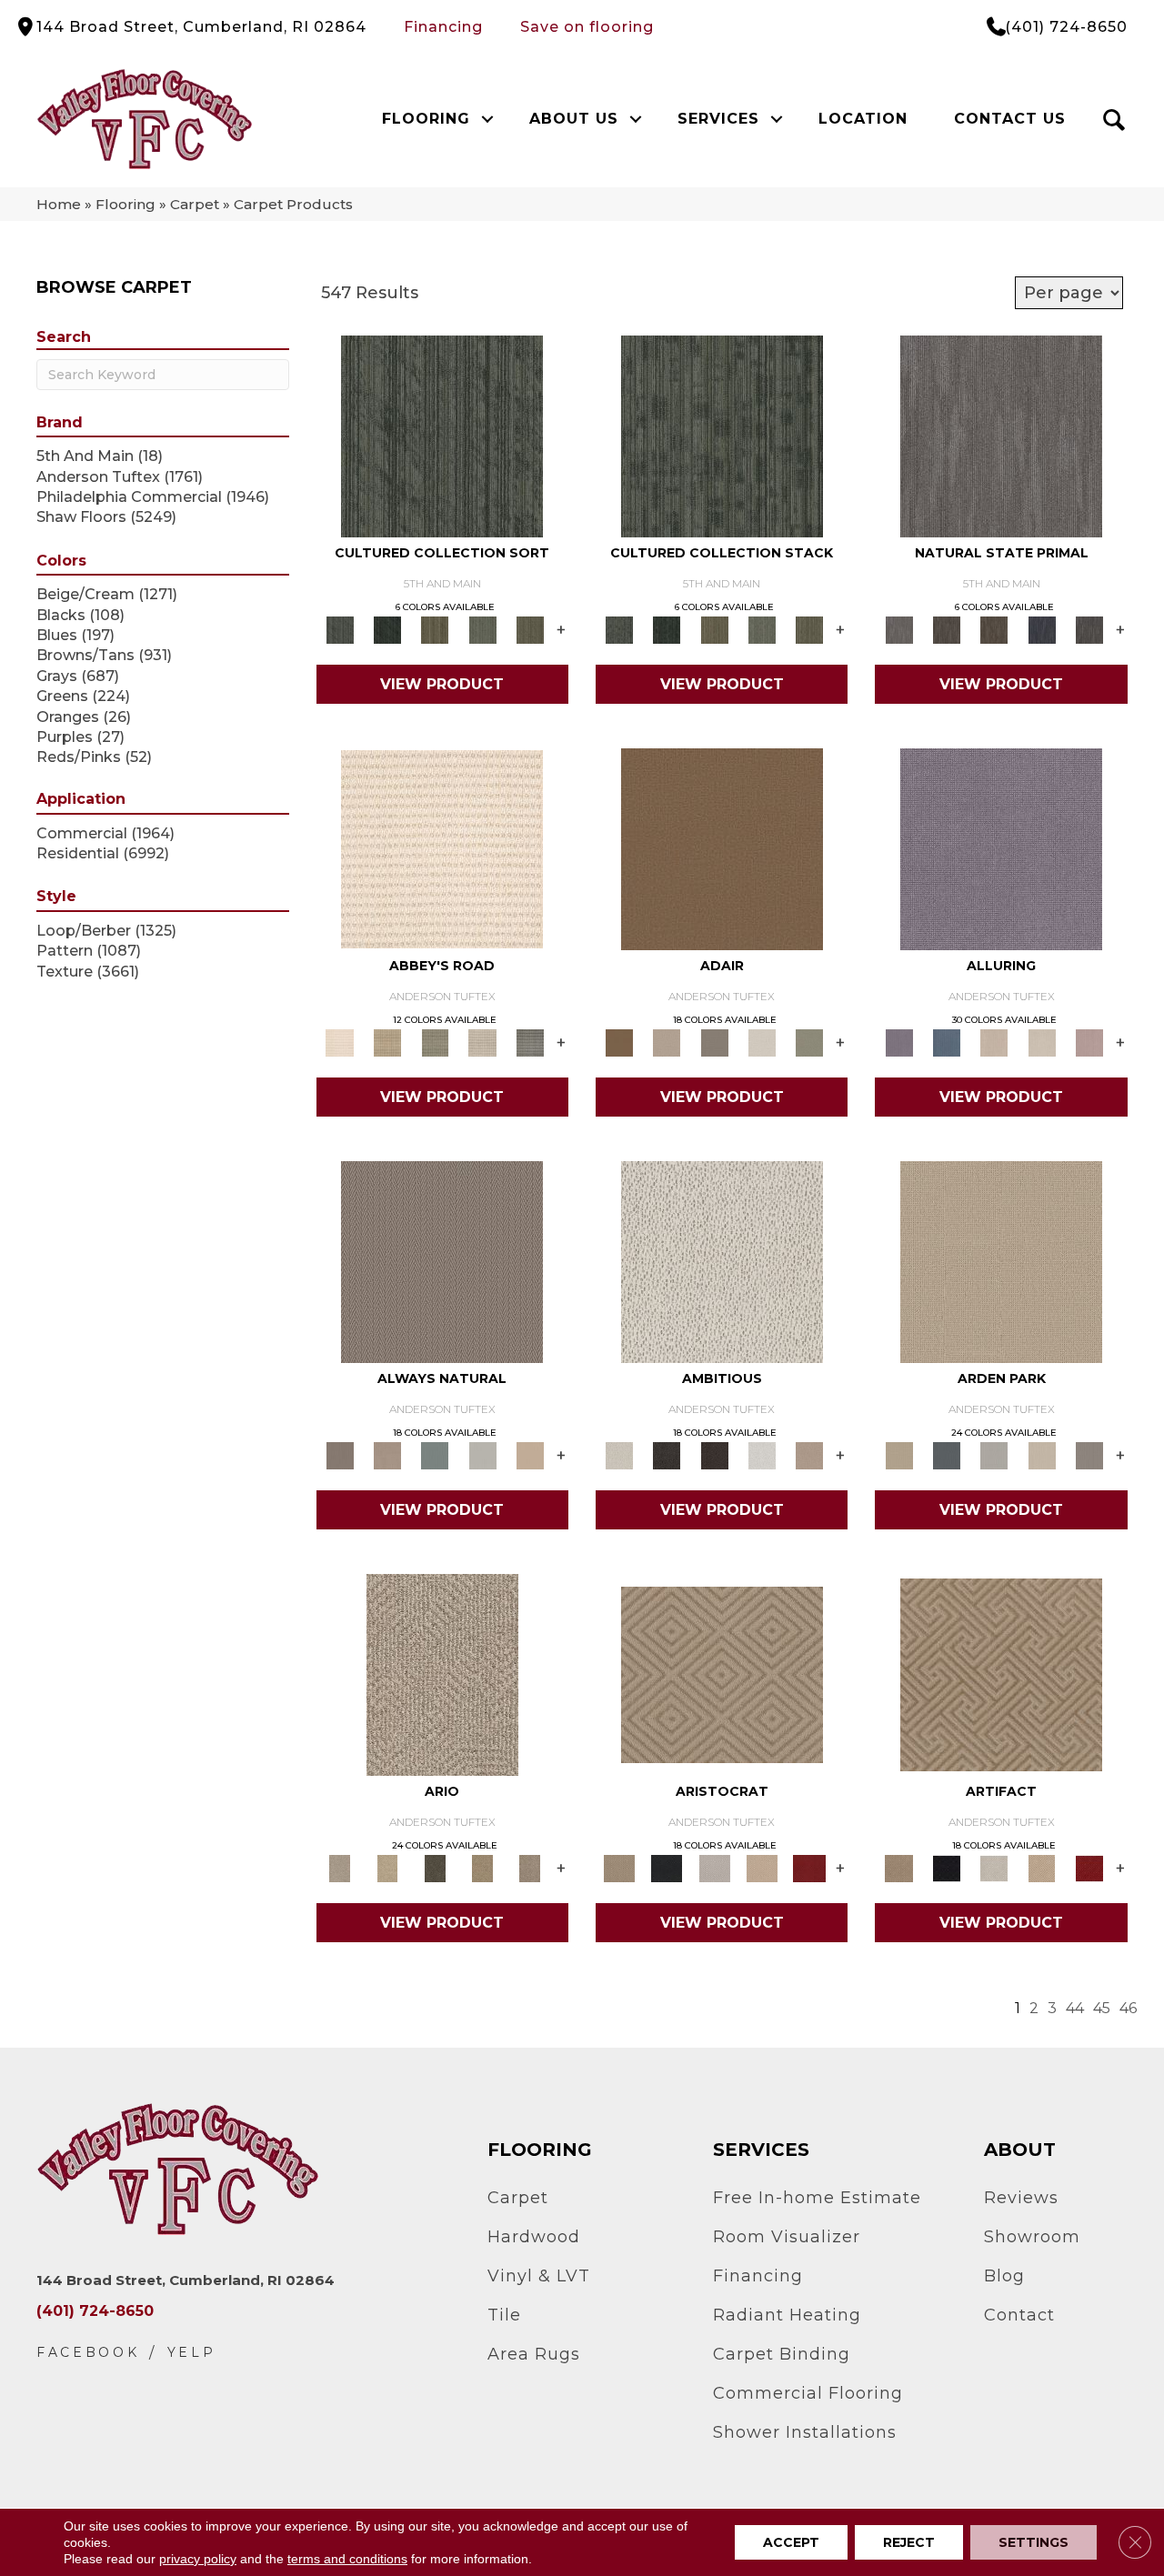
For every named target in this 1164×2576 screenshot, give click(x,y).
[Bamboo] (387, 1042)
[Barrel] (442, 1261)
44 (1075, 2008)
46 (1128, 2008)
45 (1102, 2008)
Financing (443, 27)
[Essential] (947, 629)
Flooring (426, 119)
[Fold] (435, 629)
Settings (1034, 2542)
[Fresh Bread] (809, 1455)
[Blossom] (1089, 1042)
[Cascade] (715, 1868)
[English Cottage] (809, 1042)
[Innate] (1041, 629)
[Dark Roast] (715, 1455)
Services (718, 119)
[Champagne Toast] (667, 1042)
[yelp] (192, 2353)
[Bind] (442, 436)
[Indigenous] (994, 629)
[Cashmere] (762, 1868)
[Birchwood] (722, 1674)
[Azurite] (947, 1042)
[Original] (1089, 629)
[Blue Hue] (947, 1455)
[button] (488, 119)
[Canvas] (722, 1261)
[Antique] (387, 1868)
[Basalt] (994, 1042)
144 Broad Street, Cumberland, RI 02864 (201, 27)
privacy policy (198, 2559)
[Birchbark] (1041, 1042)
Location (863, 119)
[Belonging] (1001, 436)
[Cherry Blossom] (809, 1868)
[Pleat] (482, 629)
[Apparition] (435, 1868)
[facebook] (88, 2353)
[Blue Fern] (435, 1455)
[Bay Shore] (482, 1868)
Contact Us (1010, 119)
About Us (574, 119)
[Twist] (530, 629)
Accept (791, 2542)
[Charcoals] (667, 1455)
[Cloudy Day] (994, 1455)
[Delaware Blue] (530, 1042)
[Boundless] (435, 1042)
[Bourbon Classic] (722, 848)
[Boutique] (530, 1455)
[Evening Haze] (1089, 1455)
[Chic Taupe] (482, 1042)
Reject (909, 2542)
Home (59, 204)
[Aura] (442, 848)
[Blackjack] (667, 1868)
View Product (442, 684)
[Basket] (387, 1455)
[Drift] (1041, 1455)
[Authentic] (1001, 1261)
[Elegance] (762, 1042)
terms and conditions (347, 2559)
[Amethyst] (1001, 848)
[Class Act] (715, 1042)
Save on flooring (587, 27)
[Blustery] (482, 1455)
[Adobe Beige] (442, 1674)
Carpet (195, 204)
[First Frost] (762, 1455)
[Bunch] (387, 629)
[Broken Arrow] (530, 1868)
